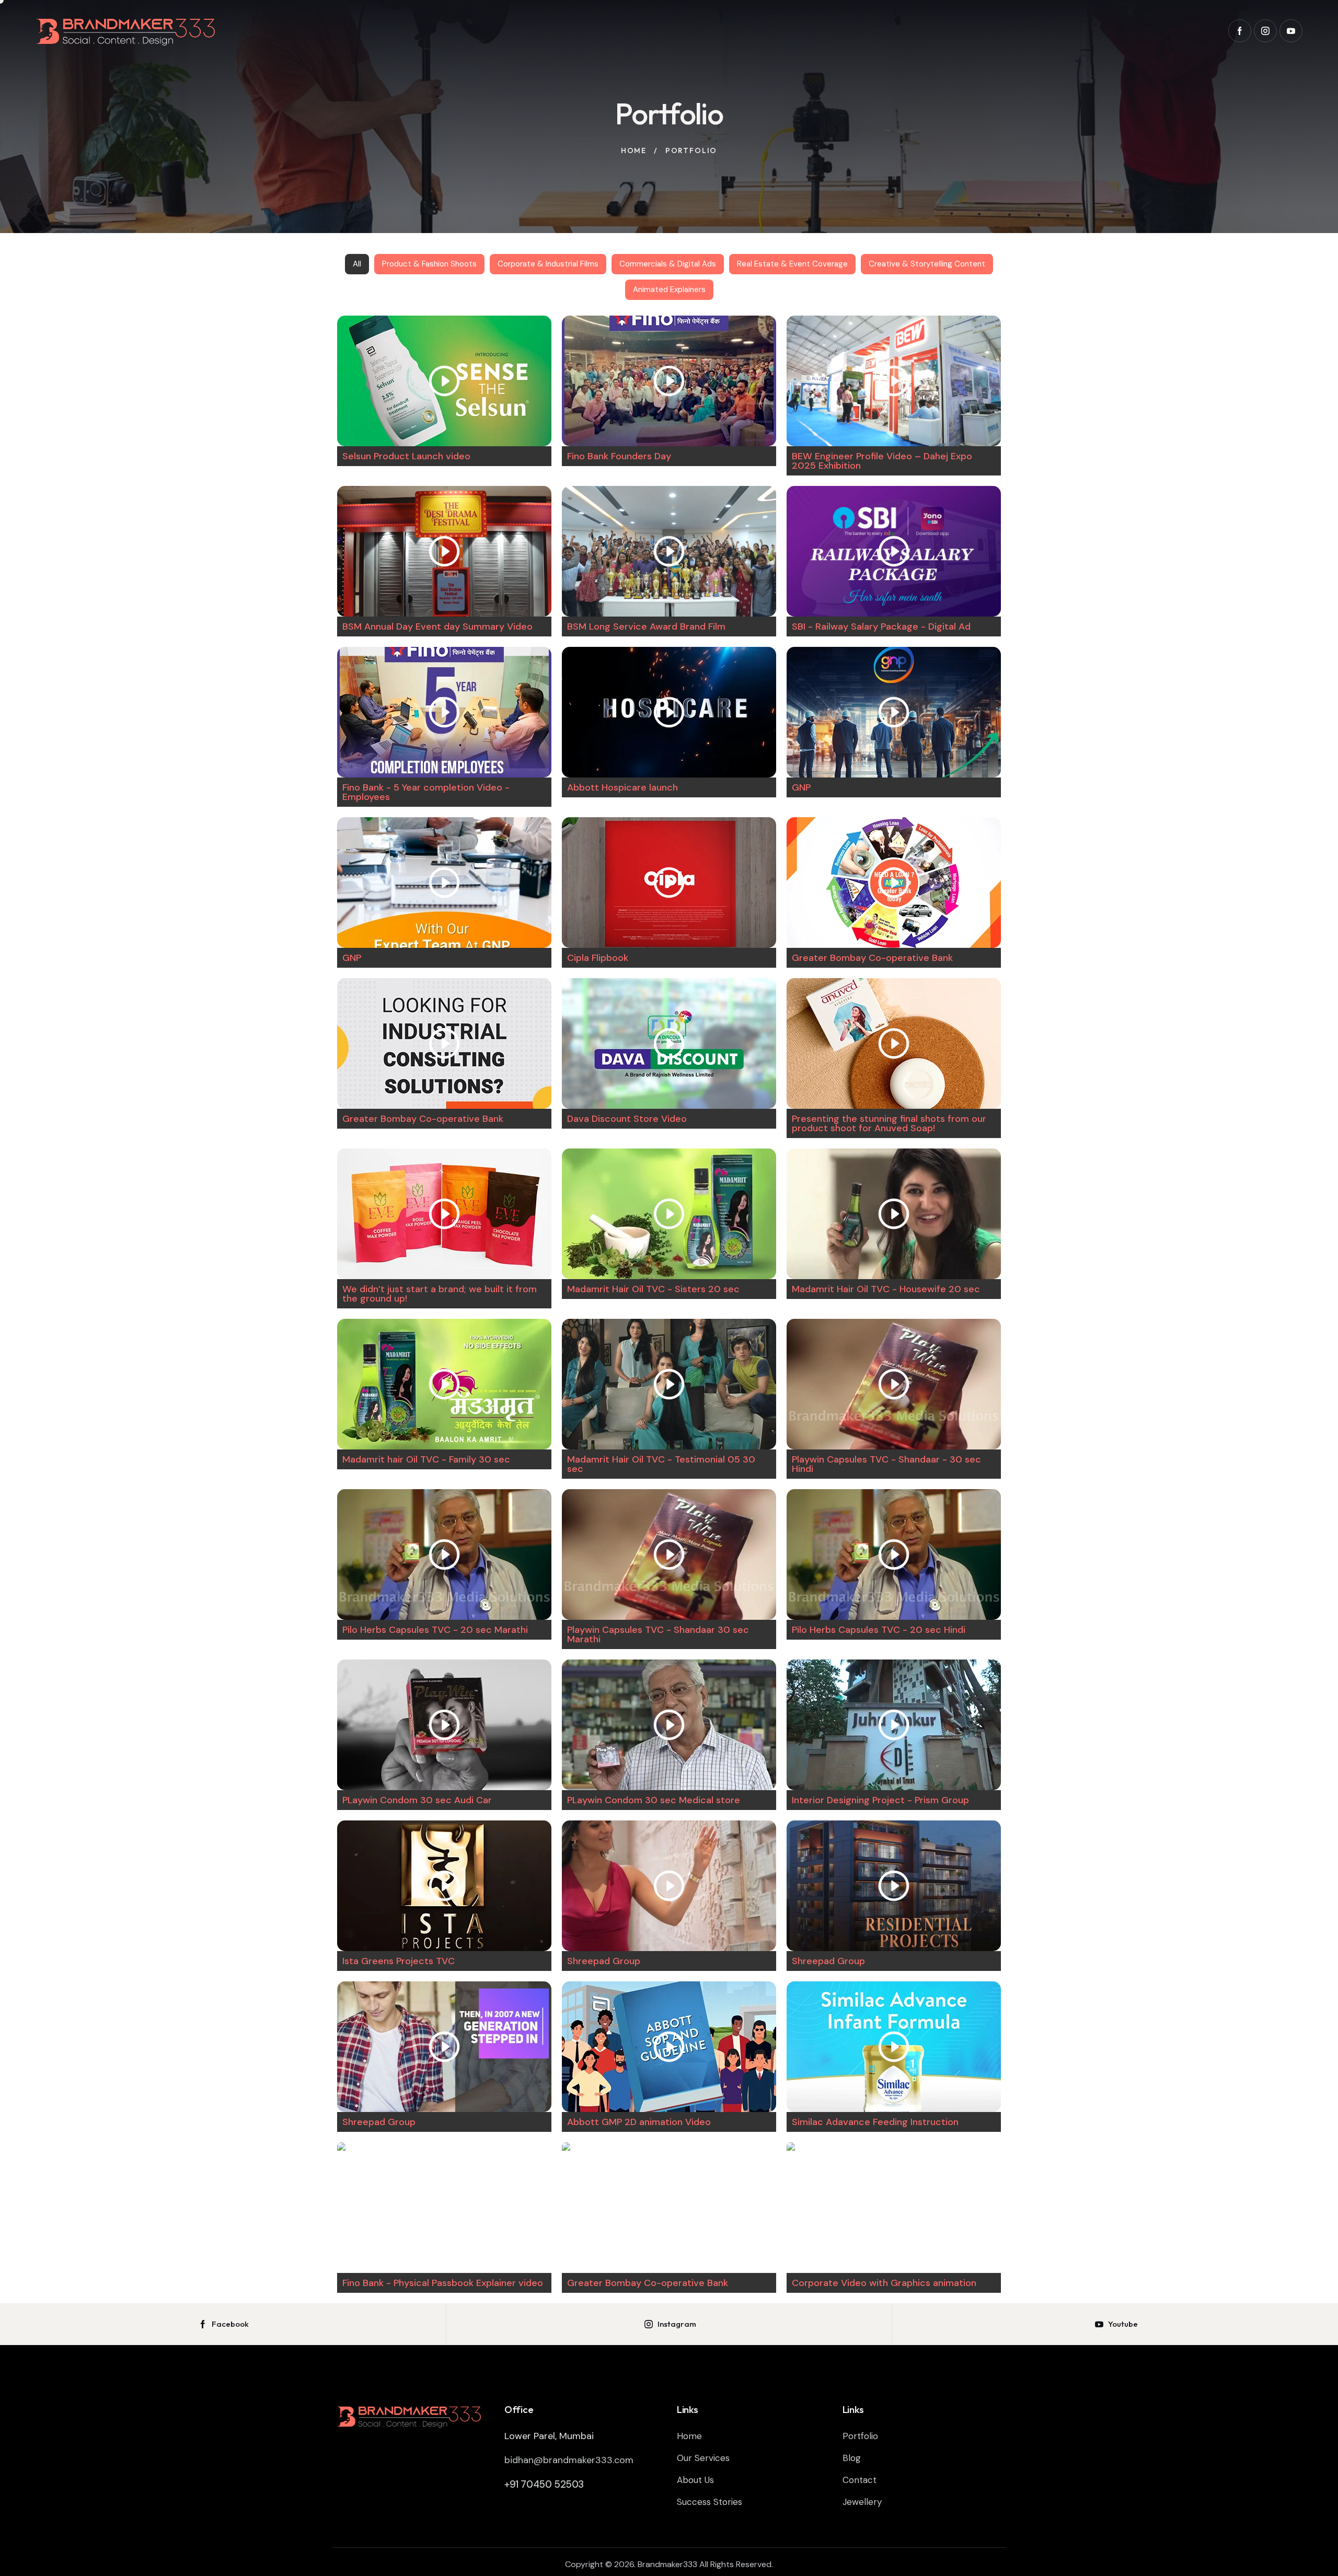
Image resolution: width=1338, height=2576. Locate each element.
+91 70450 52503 (544, 2484)
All (357, 264)
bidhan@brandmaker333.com (569, 2460)
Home (634, 150)
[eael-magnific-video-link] (444, 381)
